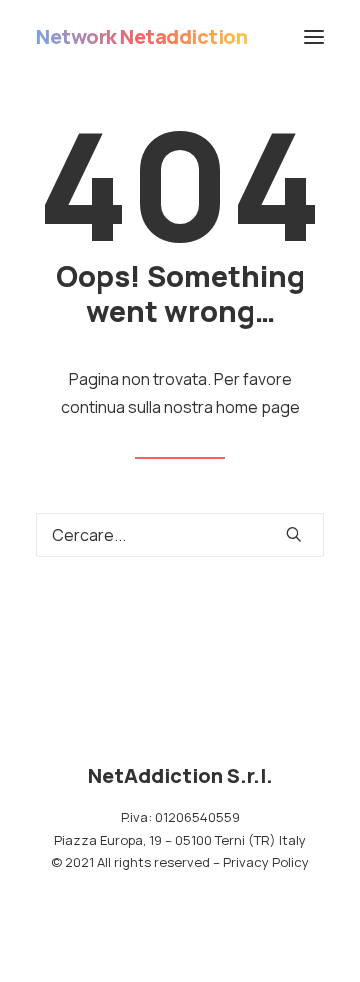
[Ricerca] (180, 535)
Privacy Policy (266, 862)
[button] (314, 37)
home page (258, 407)
